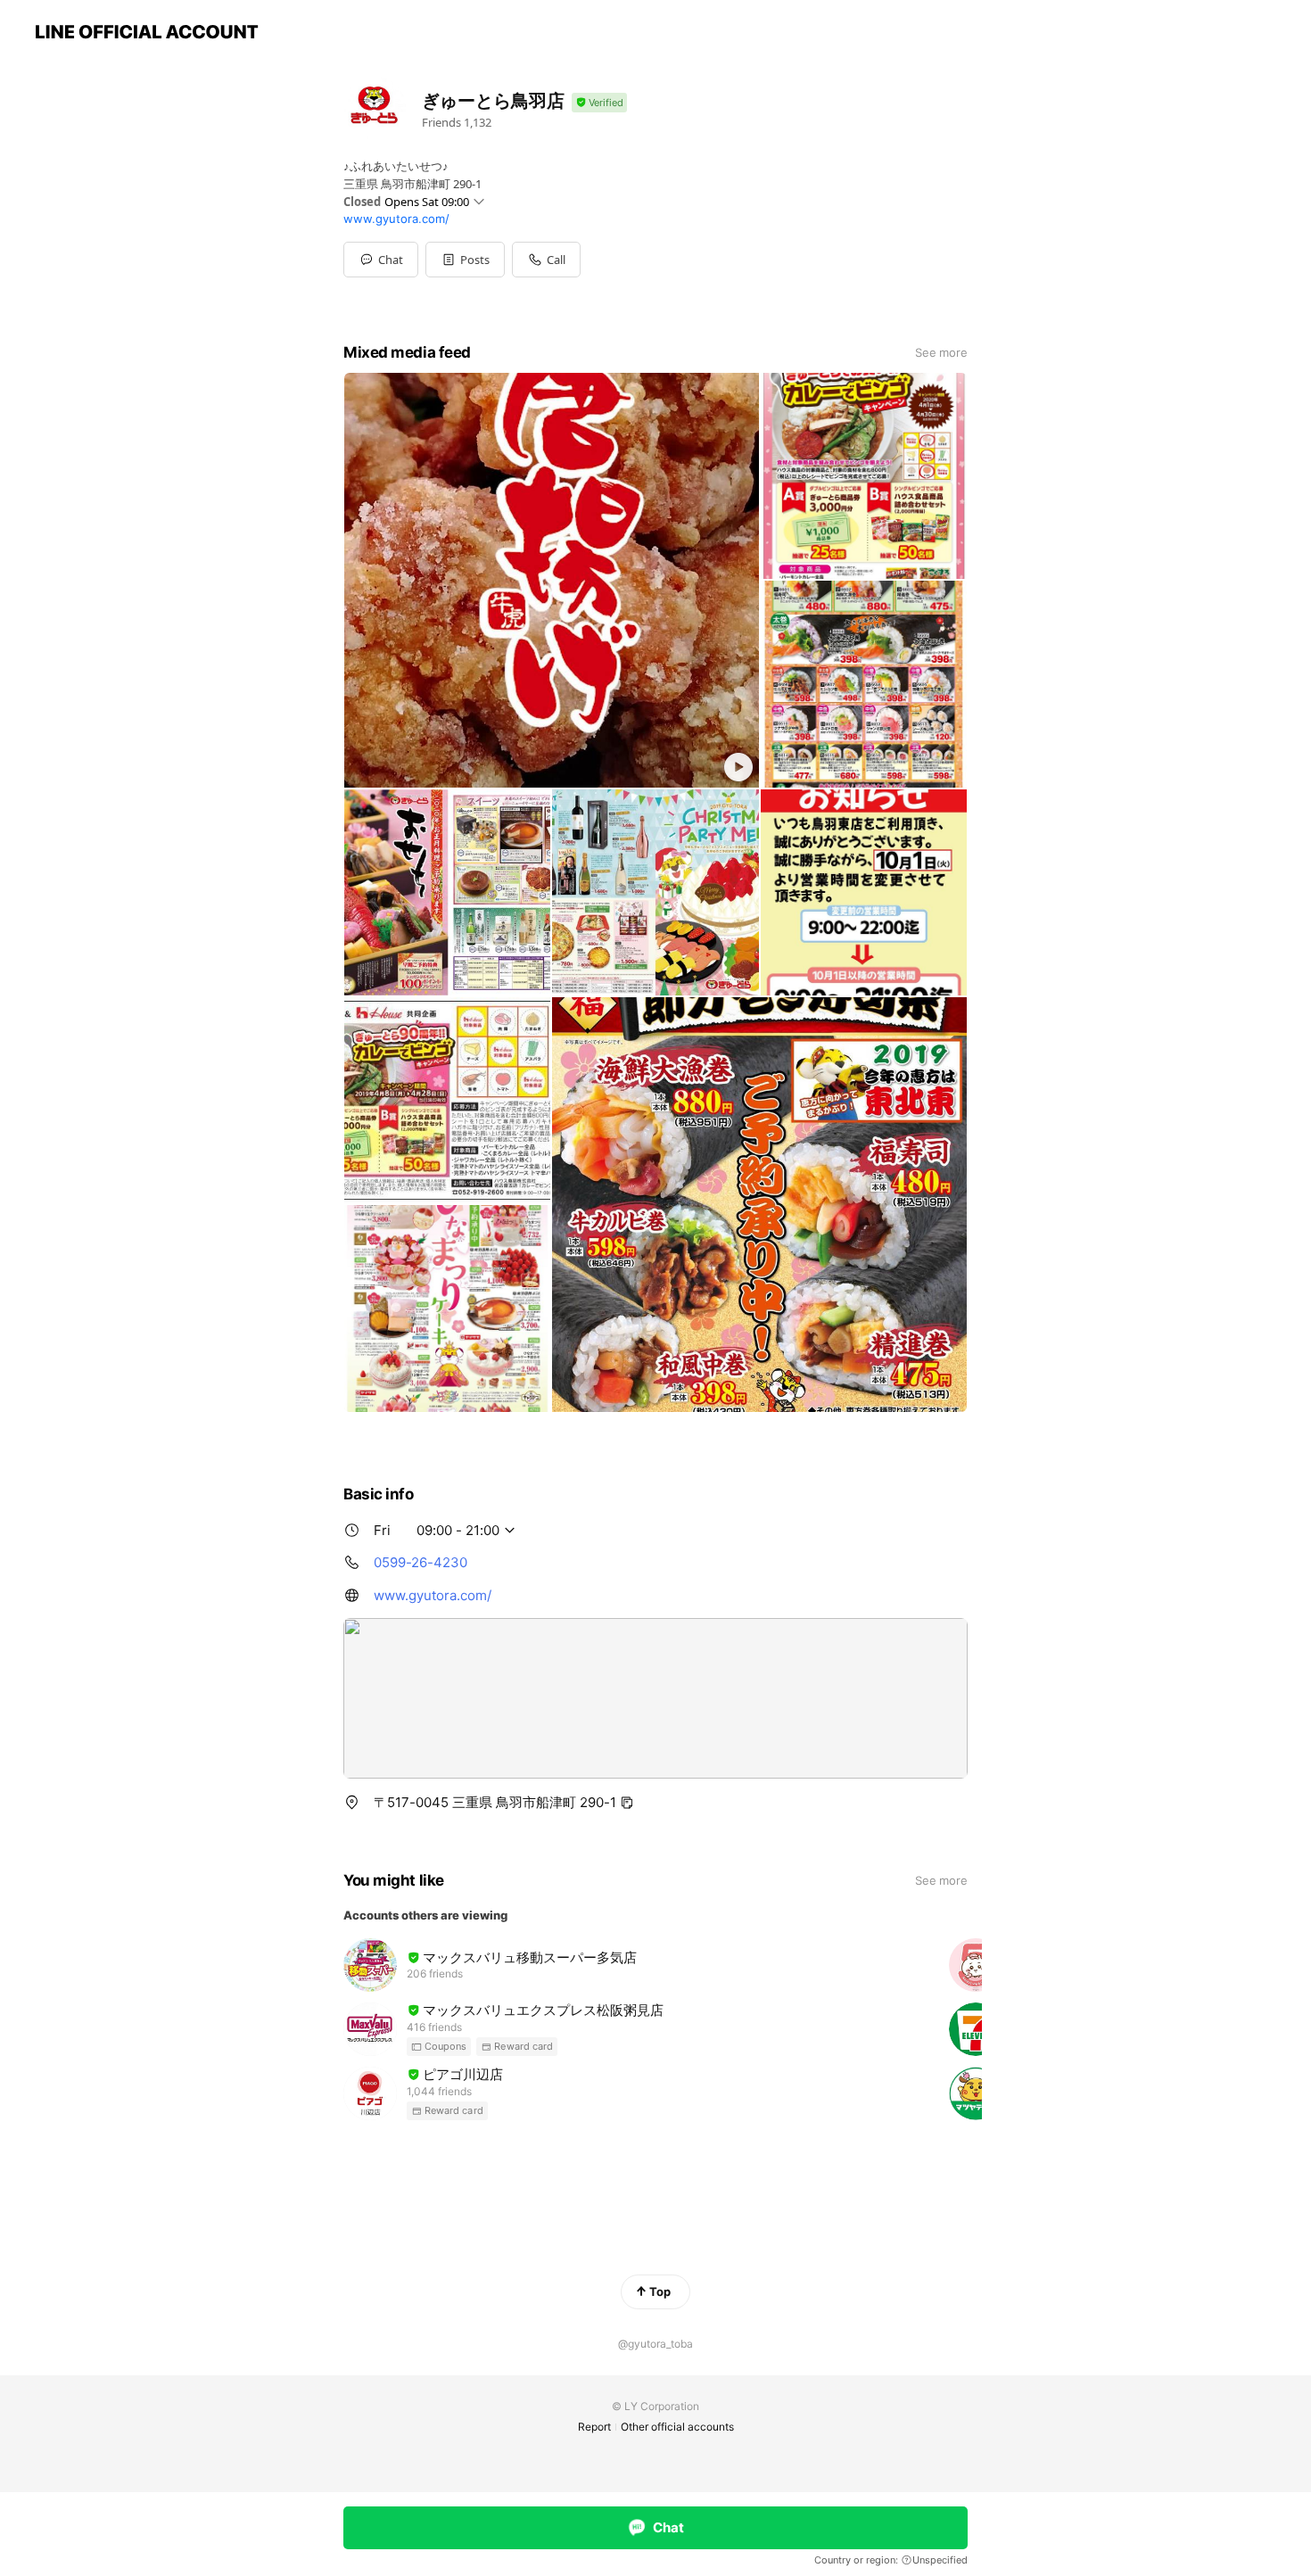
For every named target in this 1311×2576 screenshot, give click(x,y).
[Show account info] (599, 103)
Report (594, 2427)
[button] (465, 260)
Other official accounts (677, 2427)
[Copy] (627, 1803)
